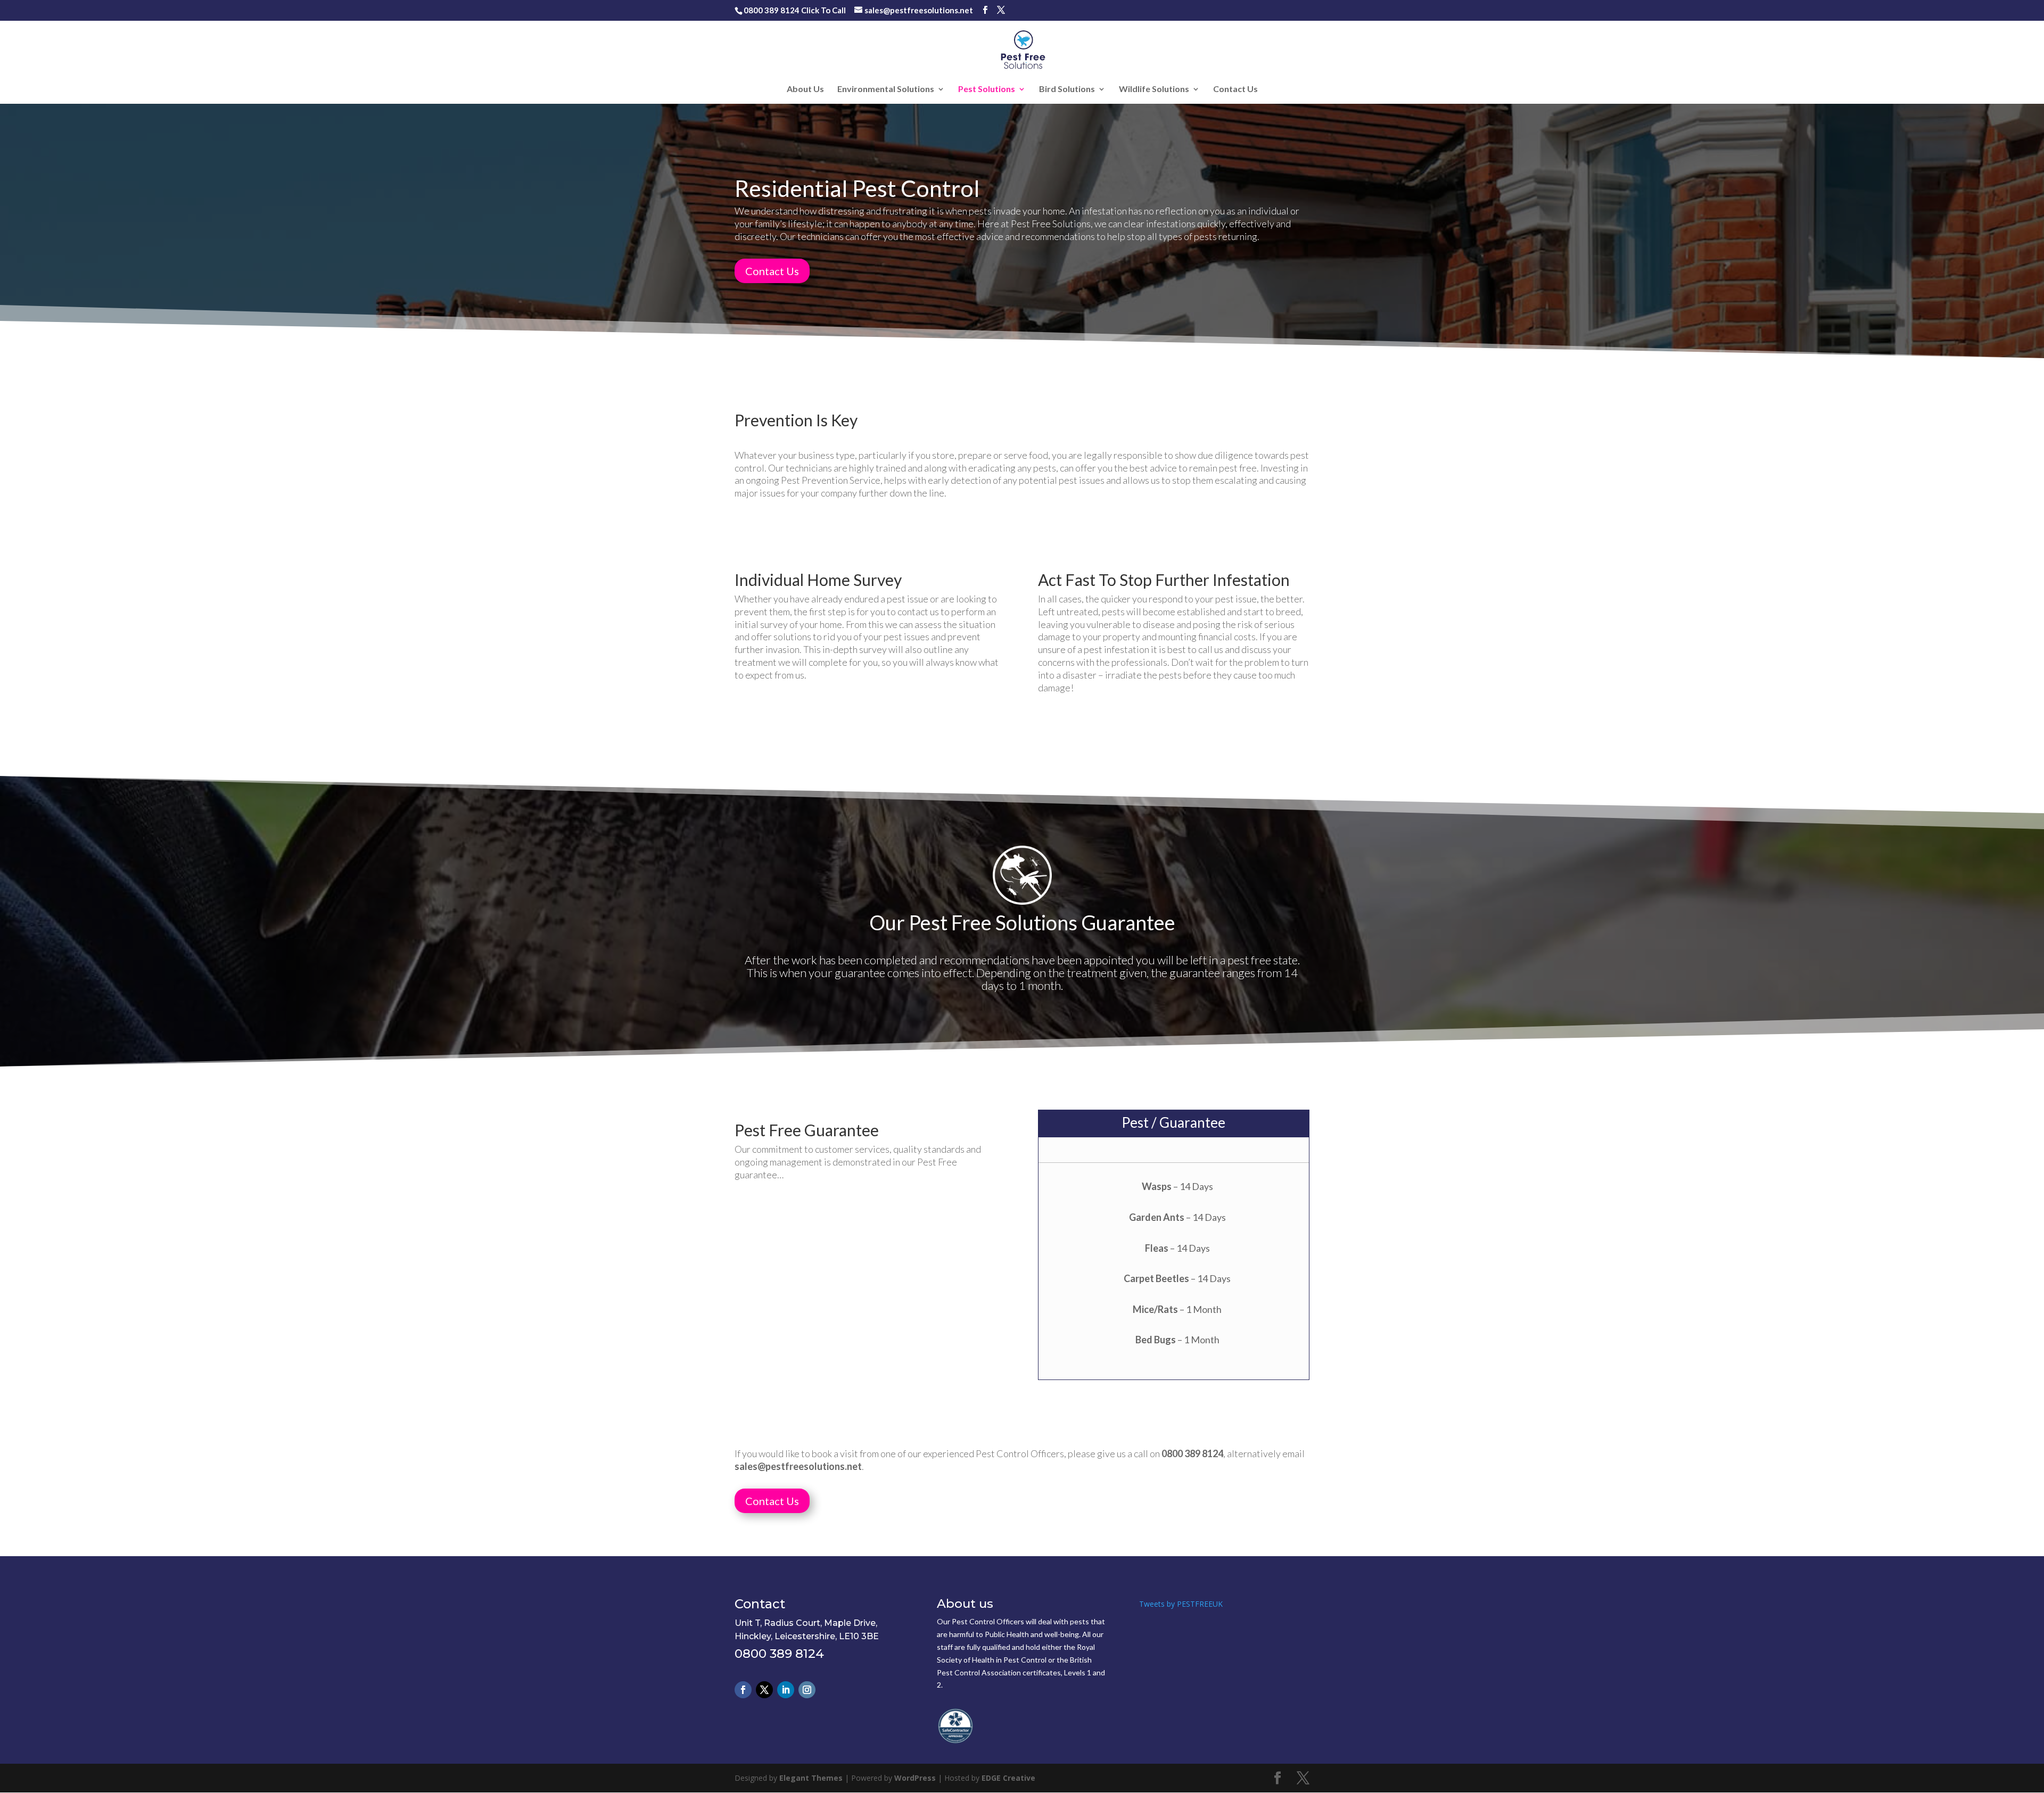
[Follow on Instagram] (807, 1690)
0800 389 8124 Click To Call (795, 10)
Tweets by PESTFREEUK (1181, 1604)
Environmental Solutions (886, 89)
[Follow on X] (764, 1690)
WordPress (915, 1778)
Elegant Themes (811, 1778)
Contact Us (1235, 89)
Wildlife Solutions (1154, 89)
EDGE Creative (1008, 1778)
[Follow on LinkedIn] (786, 1690)
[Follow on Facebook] (743, 1690)
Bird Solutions (1067, 89)
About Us (805, 89)
